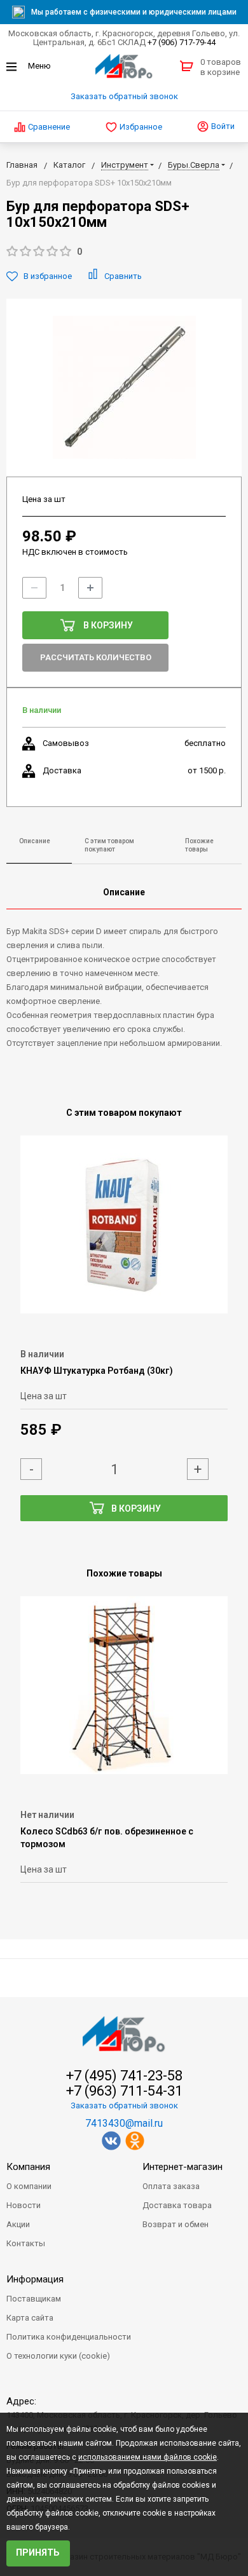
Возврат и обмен (176, 2224)
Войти (222, 126)
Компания (28, 2167)
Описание (35, 841)
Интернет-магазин (183, 2167)
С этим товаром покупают (109, 845)
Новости (24, 2205)
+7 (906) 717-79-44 (182, 42)
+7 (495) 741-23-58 (124, 2076)
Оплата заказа (171, 2186)
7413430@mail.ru (124, 2123)
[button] (124, 252)
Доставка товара (177, 2205)
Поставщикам (34, 2299)
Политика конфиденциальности (69, 2337)
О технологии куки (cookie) (58, 2356)
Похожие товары (199, 845)
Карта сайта (30, 2318)
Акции (18, 2224)
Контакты (26, 2243)
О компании (29, 2186)
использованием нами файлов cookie (148, 2457)
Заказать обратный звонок (124, 96)
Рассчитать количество (96, 657)
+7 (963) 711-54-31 (124, 2091)
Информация (35, 2279)
